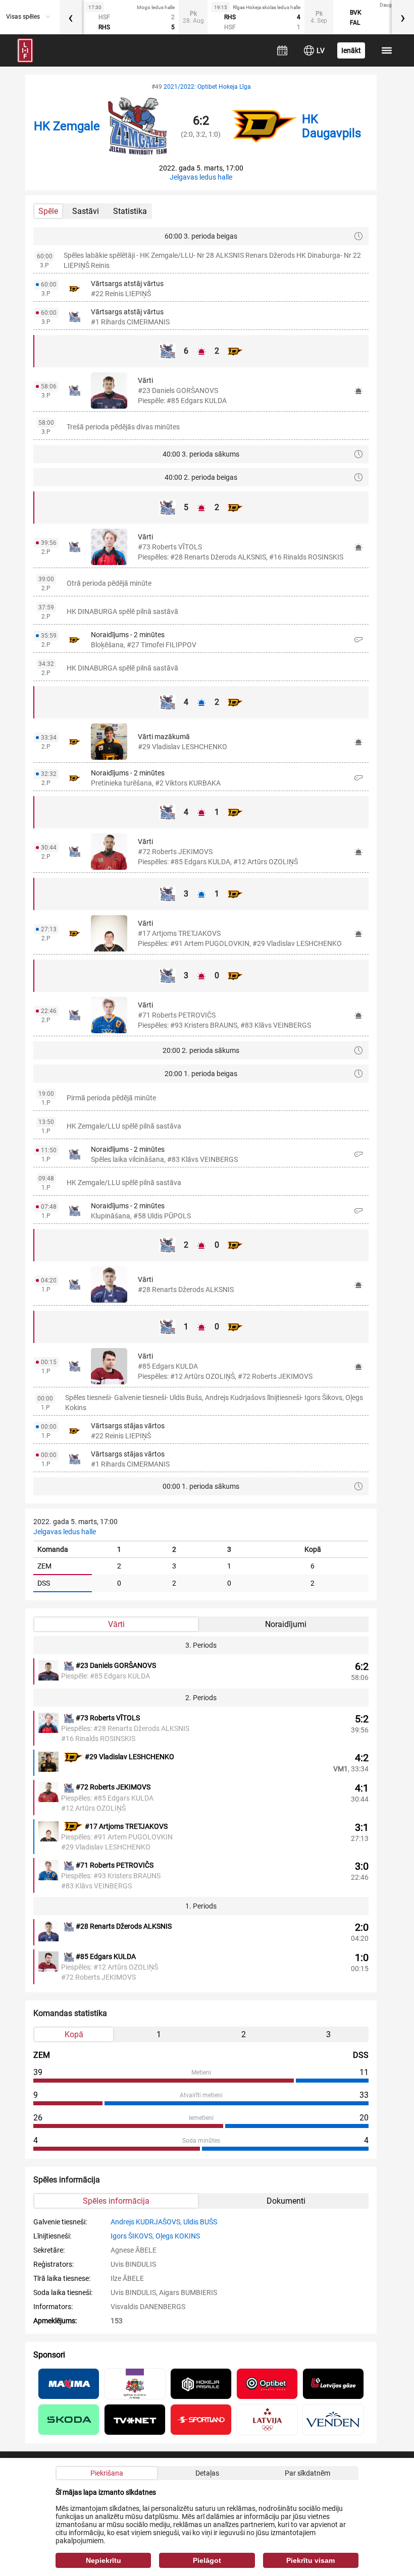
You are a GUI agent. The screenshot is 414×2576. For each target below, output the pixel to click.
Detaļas (207, 2473)
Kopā (74, 2034)
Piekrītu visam (310, 2560)
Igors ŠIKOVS (132, 2236)
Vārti (116, 1624)
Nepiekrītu (103, 2560)
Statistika (130, 211)
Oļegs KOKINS (178, 2236)
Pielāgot (207, 2560)
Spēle (48, 211)
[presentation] (71, 17)
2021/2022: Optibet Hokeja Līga (207, 87)
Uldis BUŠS (200, 2222)
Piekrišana (107, 2473)
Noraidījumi (286, 1624)
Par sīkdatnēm (307, 2473)
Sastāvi (86, 211)
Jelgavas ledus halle (201, 177)
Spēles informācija (116, 2201)
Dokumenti (286, 2201)
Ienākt (351, 50)
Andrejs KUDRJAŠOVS (145, 2222)
